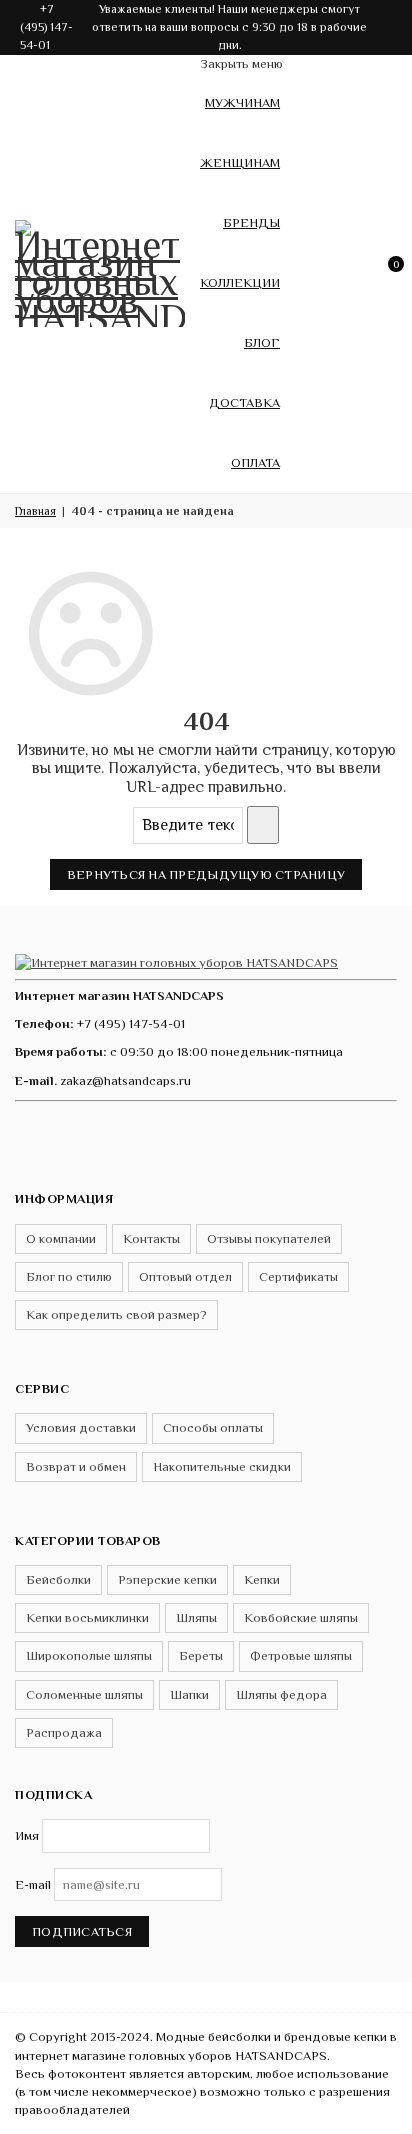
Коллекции (240, 282)
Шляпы (196, 1617)
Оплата (255, 462)
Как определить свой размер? (116, 1314)
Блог (262, 342)
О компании (61, 1238)
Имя (27, 1835)
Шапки (189, 1694)
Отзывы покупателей (269, 1238)
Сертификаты (298, 1276)
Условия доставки (81, 1427)
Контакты (151, 1238)
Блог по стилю (69, 1276)
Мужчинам (242, 102)
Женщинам (240, 162)
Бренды (251, 222)
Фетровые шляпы (301, 1655)
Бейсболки (58, 1579)
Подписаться (82, 1931)
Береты (201, 1655)
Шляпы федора (281, 1694)
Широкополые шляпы (89, 1655)
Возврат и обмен (76, 1466)
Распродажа (64, 1732)
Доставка (244, 402)
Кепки (262, 1579)
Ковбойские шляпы (301, 1617)
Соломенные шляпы (84, 1694)
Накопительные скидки (222, 1466)
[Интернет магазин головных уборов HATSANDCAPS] (100, 270)
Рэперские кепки (167, 1579)
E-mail (33, 1884)
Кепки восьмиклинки (87, 1617)
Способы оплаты (213, 1427)
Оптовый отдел (185, 1276)
